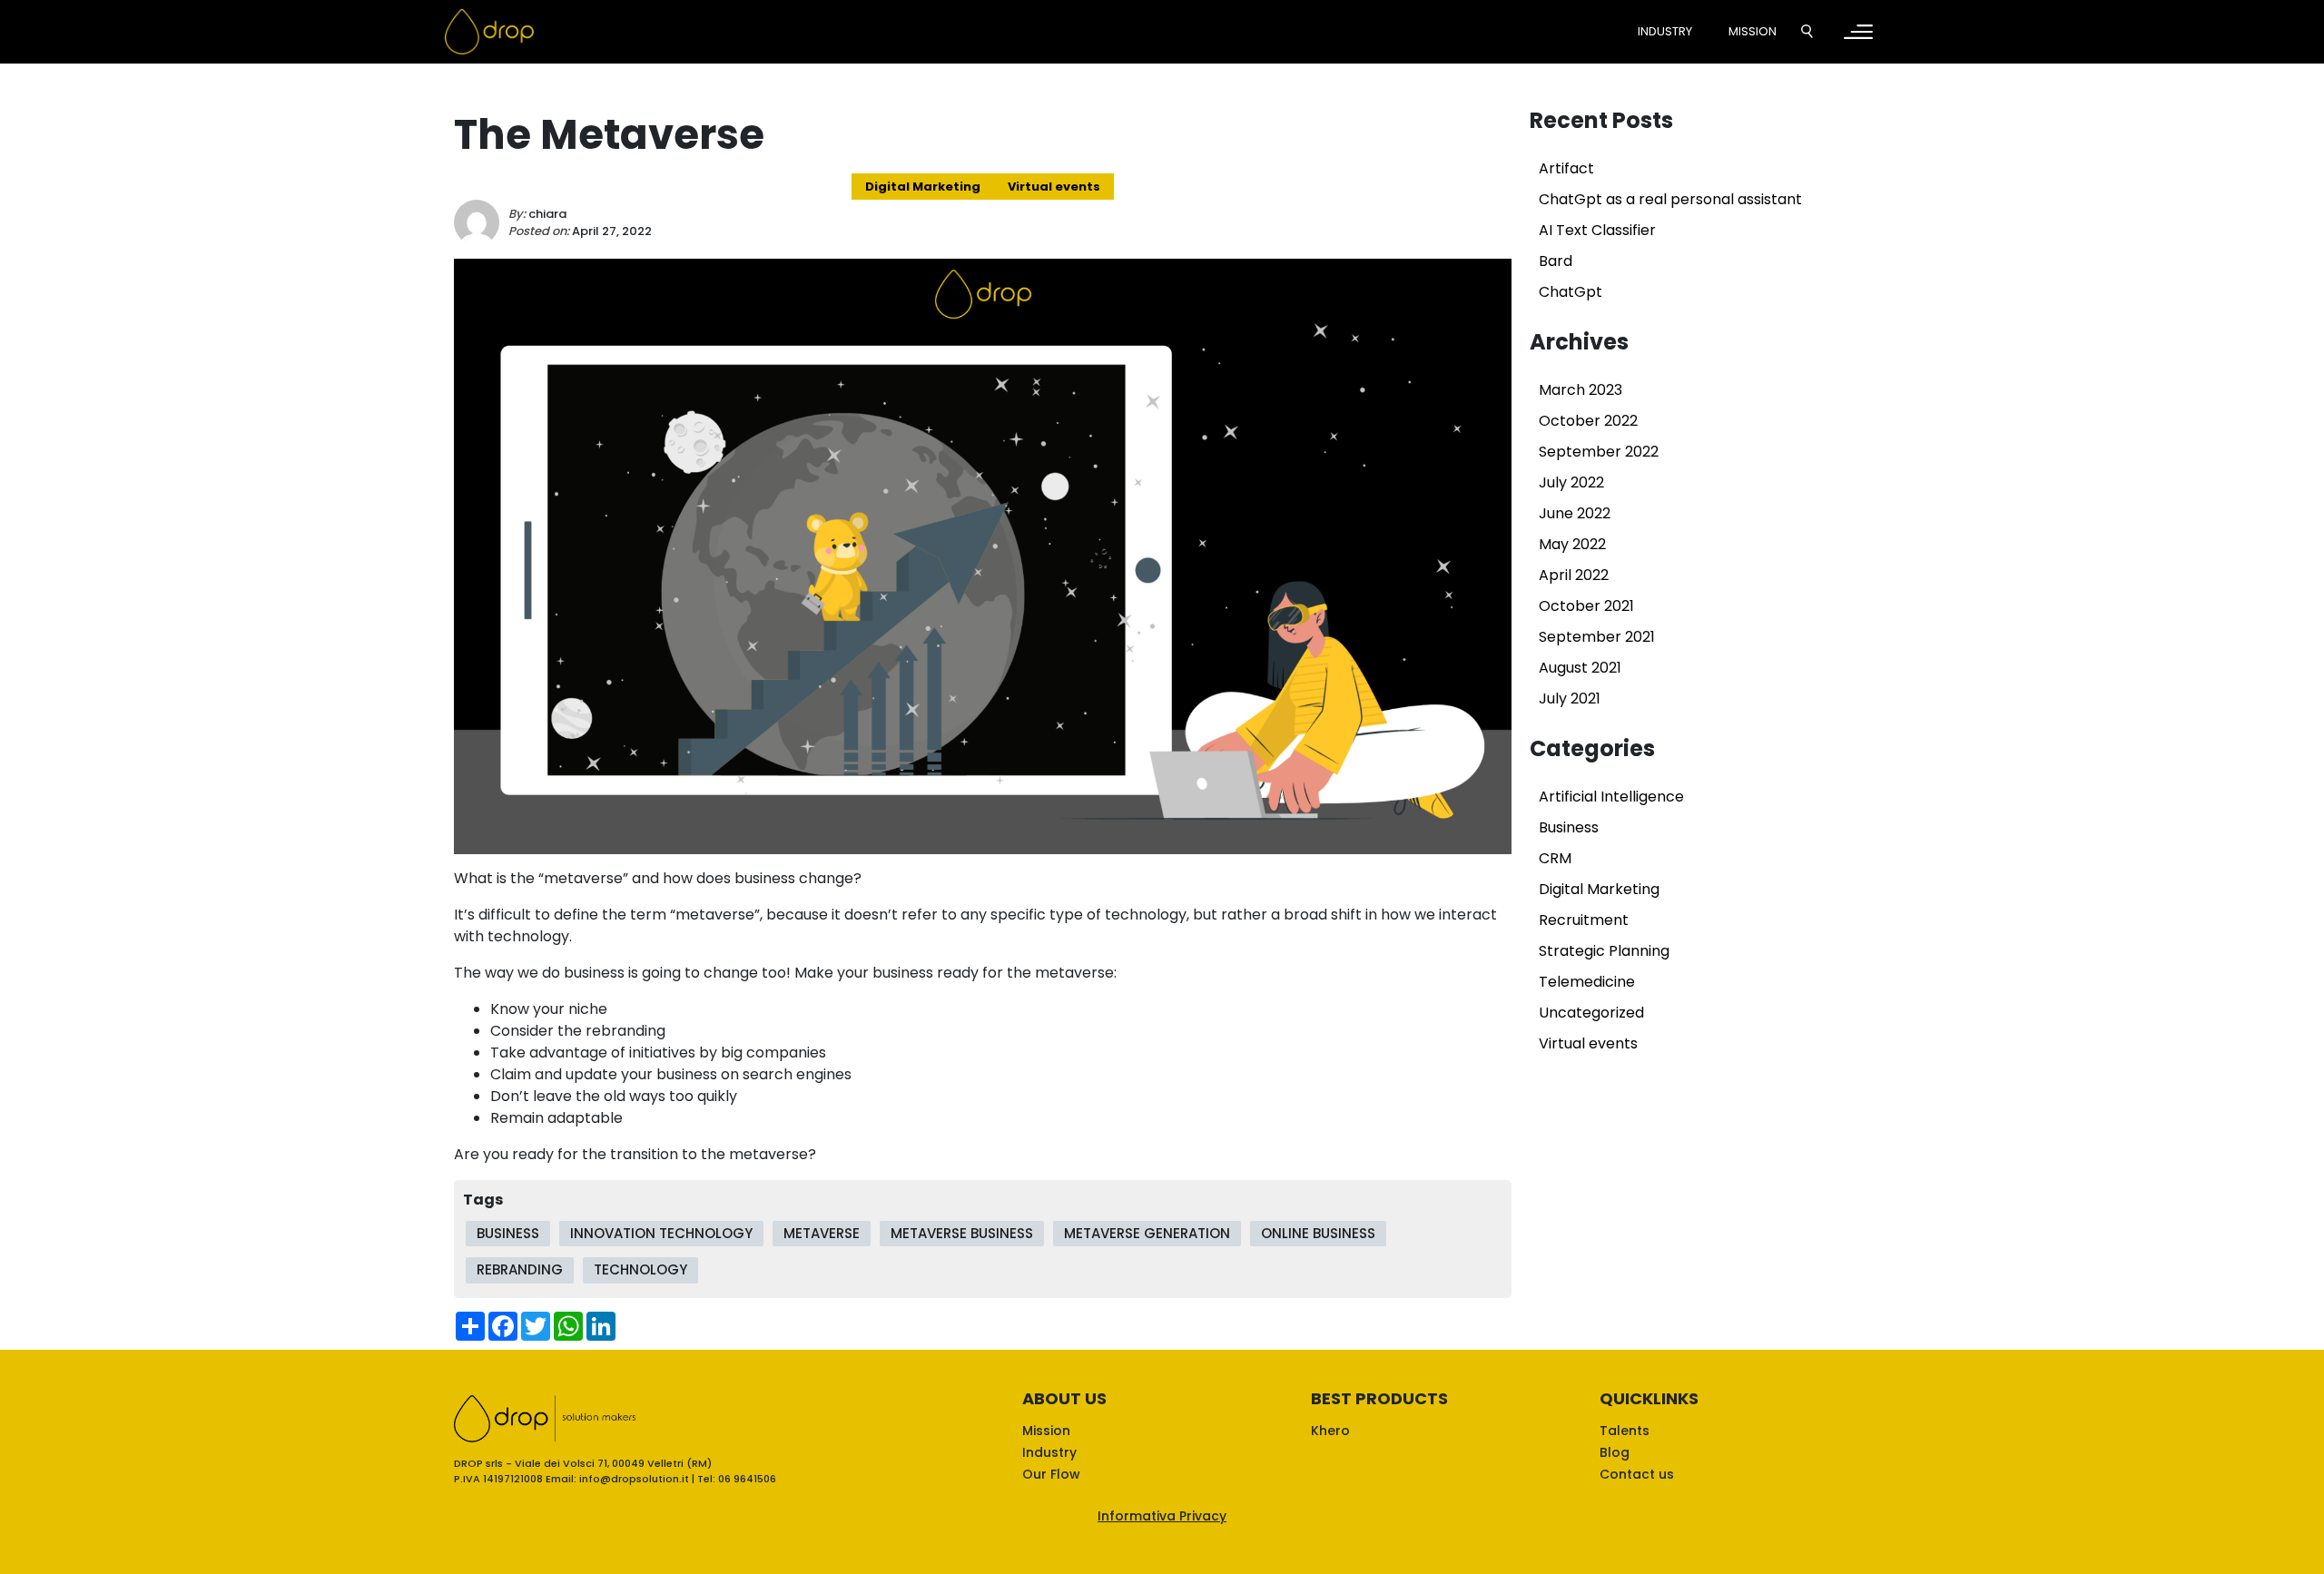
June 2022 (1575, 513)
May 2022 (1572, 544)
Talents (1625, 1431)
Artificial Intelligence (1611, 797)
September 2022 (1599, 452)
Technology (640, 1269)
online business (1318, 1233)
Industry (1665, 31)
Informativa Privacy (1162, 1516)
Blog (1615, 1452)
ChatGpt (1571, 292)
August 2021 (1580, 668)
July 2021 (1570, 698)
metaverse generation (1147, 1233)
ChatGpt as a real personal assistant (1670, 199)
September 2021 (1597, 637)
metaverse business (962, 1233)
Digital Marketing (923, 187)
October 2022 (1588, 421)
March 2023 (1581, 390)
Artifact (1566, 168)
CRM (1555, 858)
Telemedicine (1587, 982)
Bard (1556, 261)
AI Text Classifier (1597, 230)
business (508, 1233)
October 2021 (1586, 606)
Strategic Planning (1604, 951)
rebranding (520, 1269)
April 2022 (1574, 575)
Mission (1753, 31)
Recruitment (1584, 920)
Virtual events (1054, 187)
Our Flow (1051, 1474)
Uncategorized (1591, 1013)
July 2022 (1571, 482)
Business (1569, 827)
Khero (1330, 1431)
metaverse (822, 1233)
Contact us (1637, 1474)
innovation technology (661, 1233)
